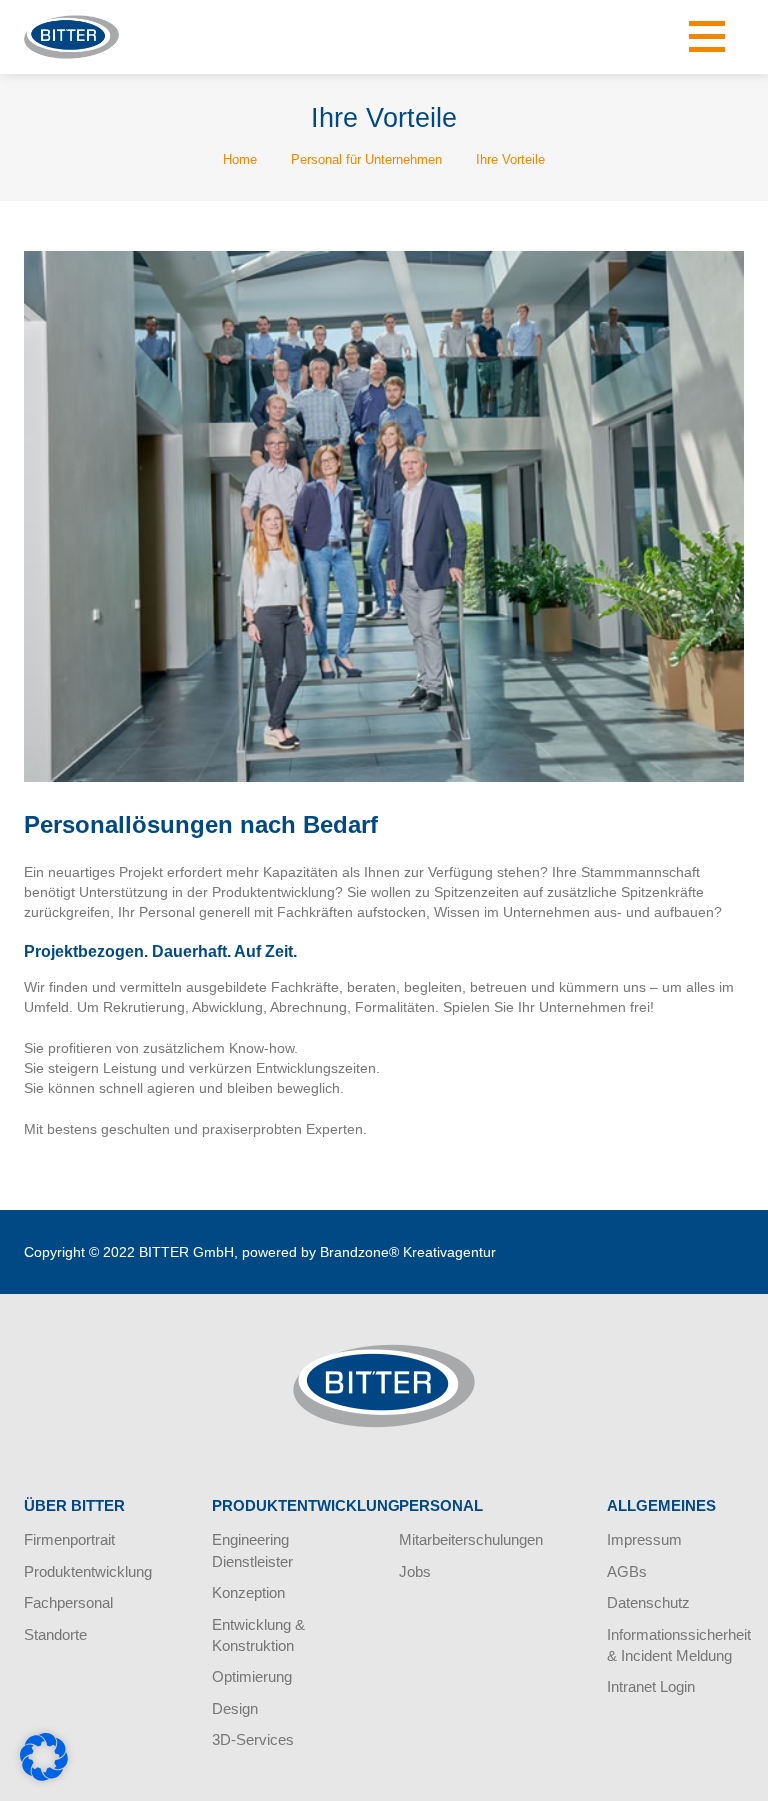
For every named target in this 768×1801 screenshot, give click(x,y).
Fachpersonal (68, 1602)
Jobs (415, 1571)
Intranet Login (651, 1686)
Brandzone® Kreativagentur (408, 1252)
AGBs (627, 1571)
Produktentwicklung (88, 1571)
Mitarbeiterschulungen (471, 1539)
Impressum (644, 1539)
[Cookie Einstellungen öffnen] (44, 1776)
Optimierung (252, 1676)
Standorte (55, 1634)
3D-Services (253, 1739)
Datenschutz (648, 1602)
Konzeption (248, 1592)
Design (235, 1708)
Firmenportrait (69, 1539)
